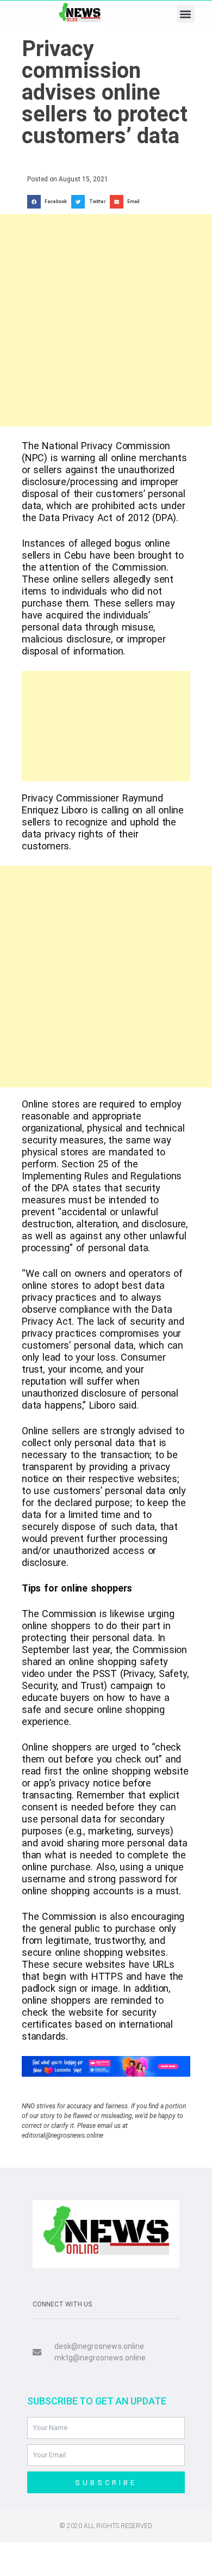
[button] (186, 14)
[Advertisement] (106, 320)
